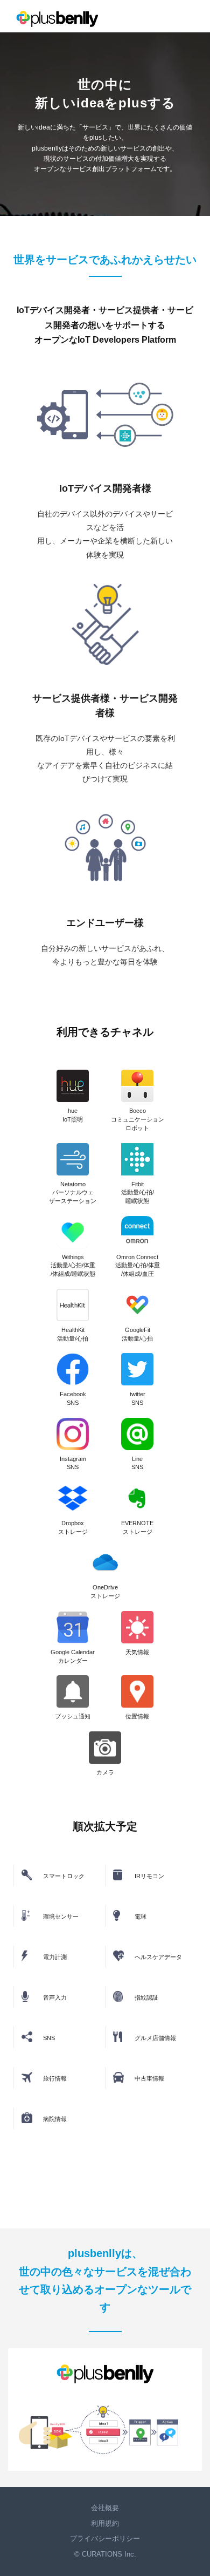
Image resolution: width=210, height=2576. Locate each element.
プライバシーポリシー (105, 2538)
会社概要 (105, 2508)
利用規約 (105, 2523)
